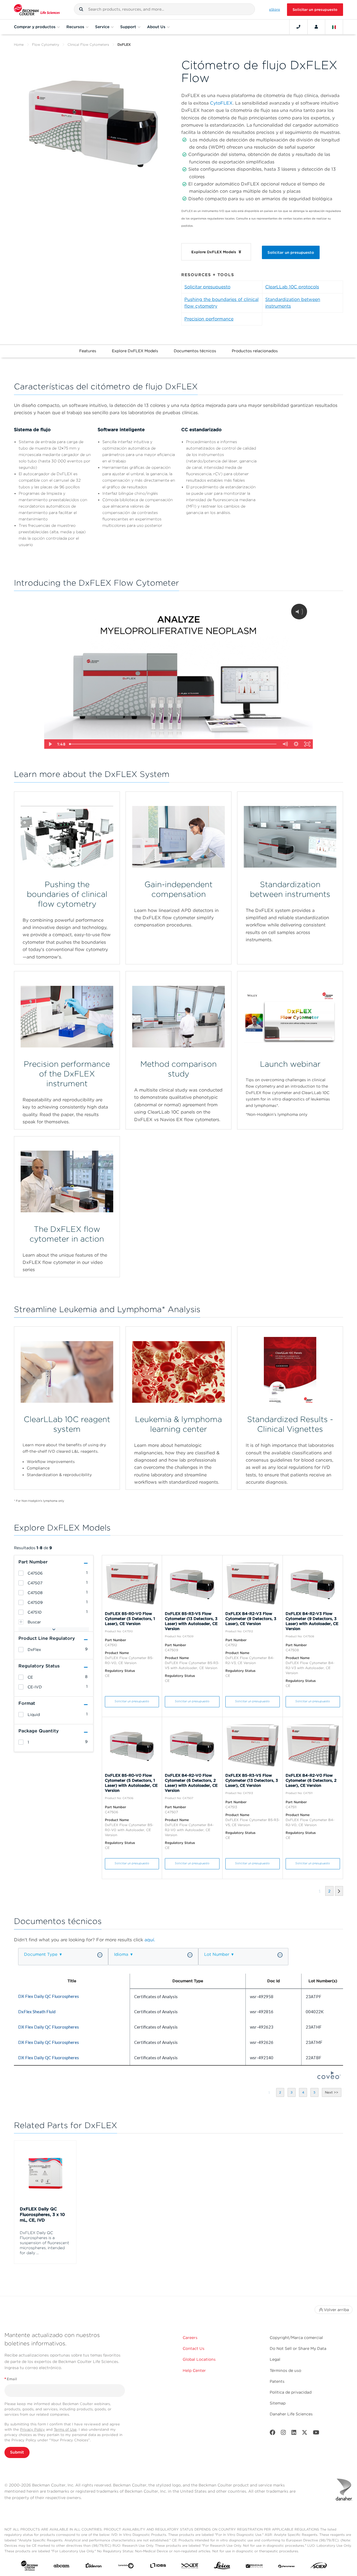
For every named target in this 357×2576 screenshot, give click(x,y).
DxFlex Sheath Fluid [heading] (37, 2012)
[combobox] (164, 9)
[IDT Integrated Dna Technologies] (190, 2567)
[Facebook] (272, 2434)
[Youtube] (316, 2434)
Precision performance (209, 319)
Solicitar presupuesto (207, 287)
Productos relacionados (255, 351)
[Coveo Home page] (329, 2077)
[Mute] (285, 744)
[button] (81, 9)
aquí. (150, 1940)
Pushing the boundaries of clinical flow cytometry (221, 303)
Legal (275, 2359)
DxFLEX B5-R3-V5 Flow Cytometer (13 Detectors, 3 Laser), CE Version (252, 1780)
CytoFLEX (221, 103)
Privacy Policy (32, 2429)
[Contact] (298, 27)
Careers (190, 2338)
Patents (277, 2381)
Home (19, 44)
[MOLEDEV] (254, 2567)
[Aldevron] (94, 2567)
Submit (17, 2452)
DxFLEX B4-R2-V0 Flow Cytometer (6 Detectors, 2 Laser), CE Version (311, 1780)
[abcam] (61, 2567)
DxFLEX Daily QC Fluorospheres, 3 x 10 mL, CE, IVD (42, 2215)
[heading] (21, 1573)
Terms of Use (65, 2429)
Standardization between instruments (293, 303)
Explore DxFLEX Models (135, 351)
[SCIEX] (319, 2567)
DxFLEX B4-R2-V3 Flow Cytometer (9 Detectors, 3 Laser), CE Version (251, 1619)
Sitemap (278, 2403)
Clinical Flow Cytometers (88, 44)
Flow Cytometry (46, 44)
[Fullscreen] (307, 744)
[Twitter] (305, 2434)
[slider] (173, 744)
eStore (275, 9)
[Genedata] (126, 2567)
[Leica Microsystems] (222, 2567)
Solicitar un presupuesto (315, 10)
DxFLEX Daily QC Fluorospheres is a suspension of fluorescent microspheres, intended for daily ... (44, 2243)
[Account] (316, 27)
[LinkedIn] (294, 2434)
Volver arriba (336, 2310)
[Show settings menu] (296, 744)
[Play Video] (50, 744)
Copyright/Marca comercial (296, 2338)
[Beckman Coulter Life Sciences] (37, 10)
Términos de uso (285, 2370)
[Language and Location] (334, 27)
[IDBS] (158, 2567)
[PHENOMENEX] (287, 2567)
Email (11, 2379)
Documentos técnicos (195, 351)
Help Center (194, 2370)
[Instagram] (283, 2434)
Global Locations (199, 2359)
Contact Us (194, 2348)
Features (88, 351)
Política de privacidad (291, 2392)
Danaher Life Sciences (291, 2414)
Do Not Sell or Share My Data (298, 2348)
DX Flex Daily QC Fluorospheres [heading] (49, 1996)
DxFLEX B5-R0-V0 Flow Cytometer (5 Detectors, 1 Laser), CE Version (130, 1619)
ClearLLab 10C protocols (292, 287)
